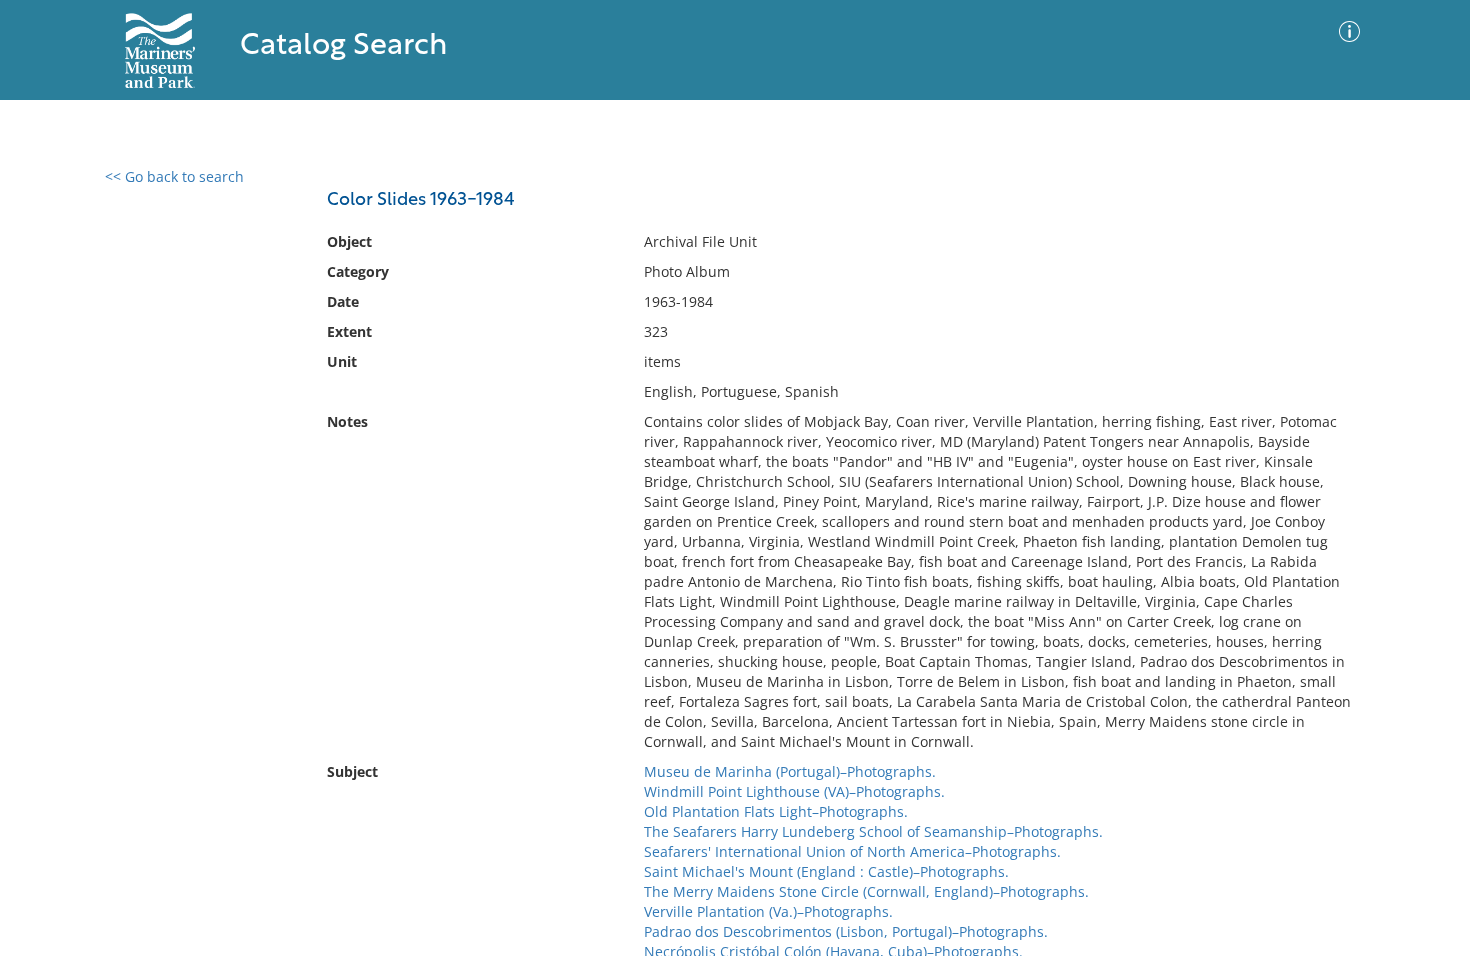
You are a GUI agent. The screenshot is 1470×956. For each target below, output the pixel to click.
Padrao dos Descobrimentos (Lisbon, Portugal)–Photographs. (846, 931)
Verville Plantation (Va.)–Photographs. (768, 911)
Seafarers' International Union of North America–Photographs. (852, 851)
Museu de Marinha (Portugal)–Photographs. (790, 771)
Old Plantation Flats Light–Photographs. (776, 811)
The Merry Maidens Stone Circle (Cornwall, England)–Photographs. (866, 891)
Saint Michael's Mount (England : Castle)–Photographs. (826, 871)
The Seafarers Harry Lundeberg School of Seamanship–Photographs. (873, 831)
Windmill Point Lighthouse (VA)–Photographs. (794, 791)
